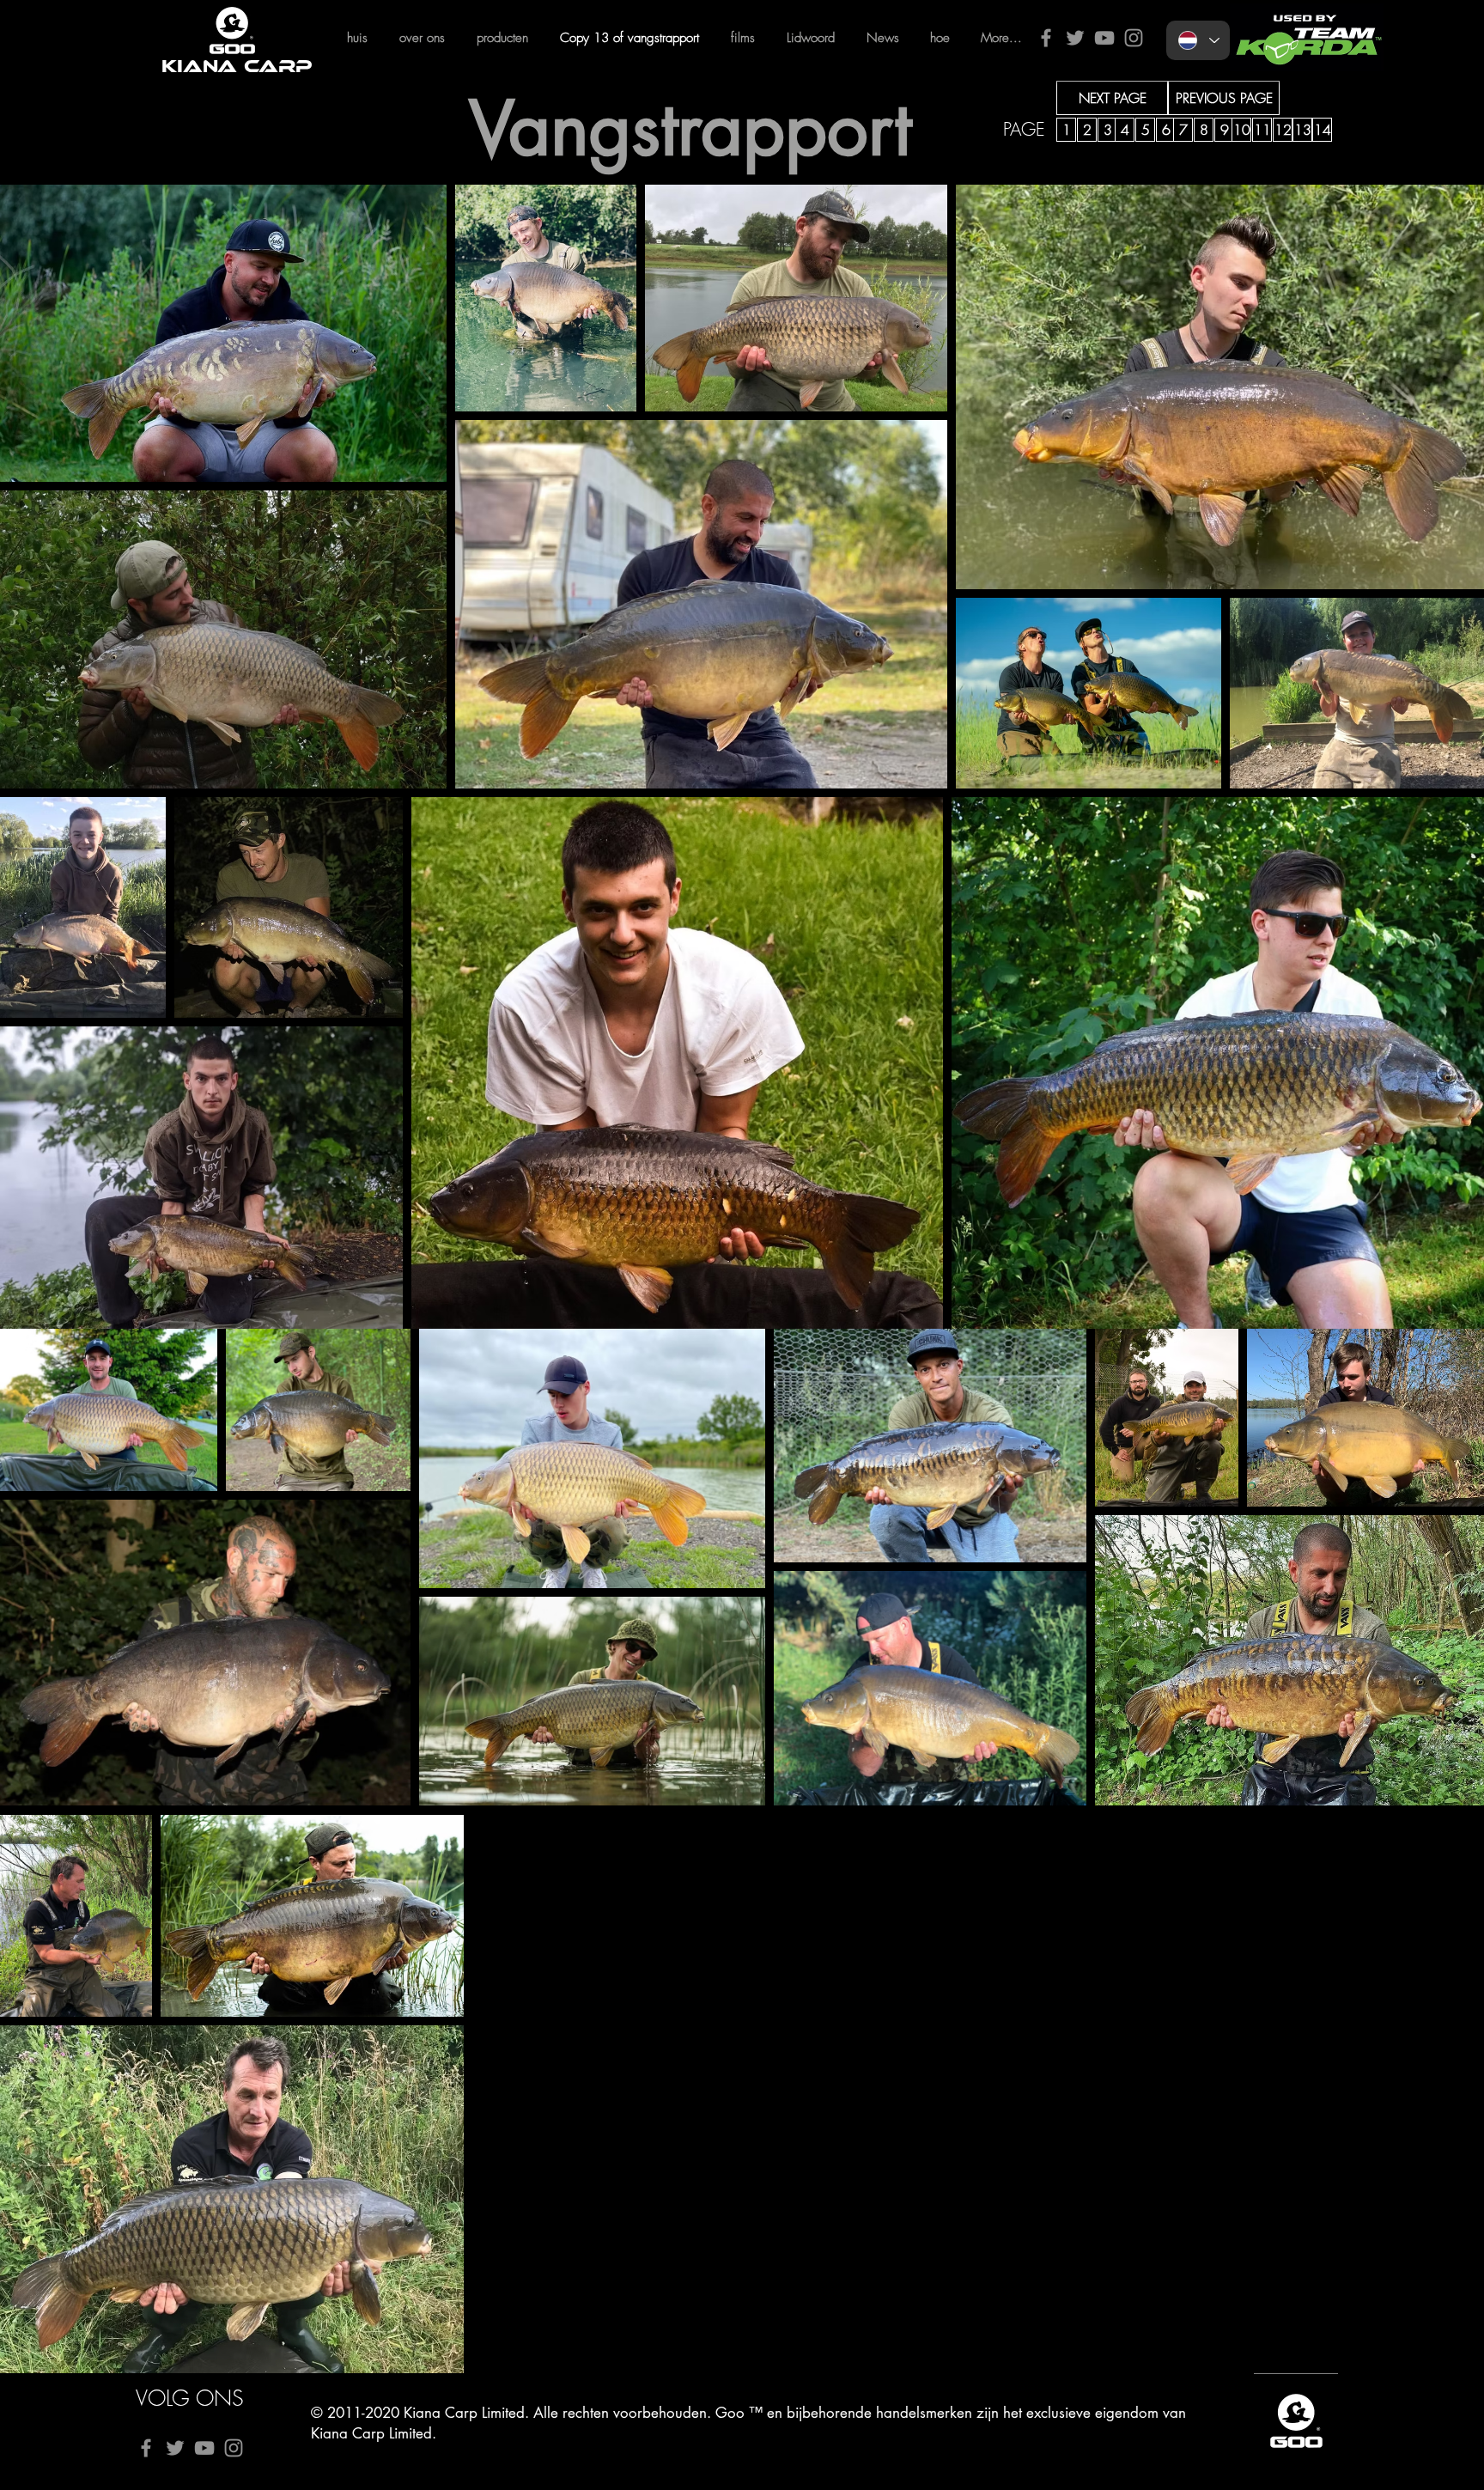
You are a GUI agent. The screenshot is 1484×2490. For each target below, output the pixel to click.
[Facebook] (1046, 38)
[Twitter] (1075, 38)
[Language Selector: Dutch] (1198, 40)
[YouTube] (1104, 38)
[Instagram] (1134, 38)
